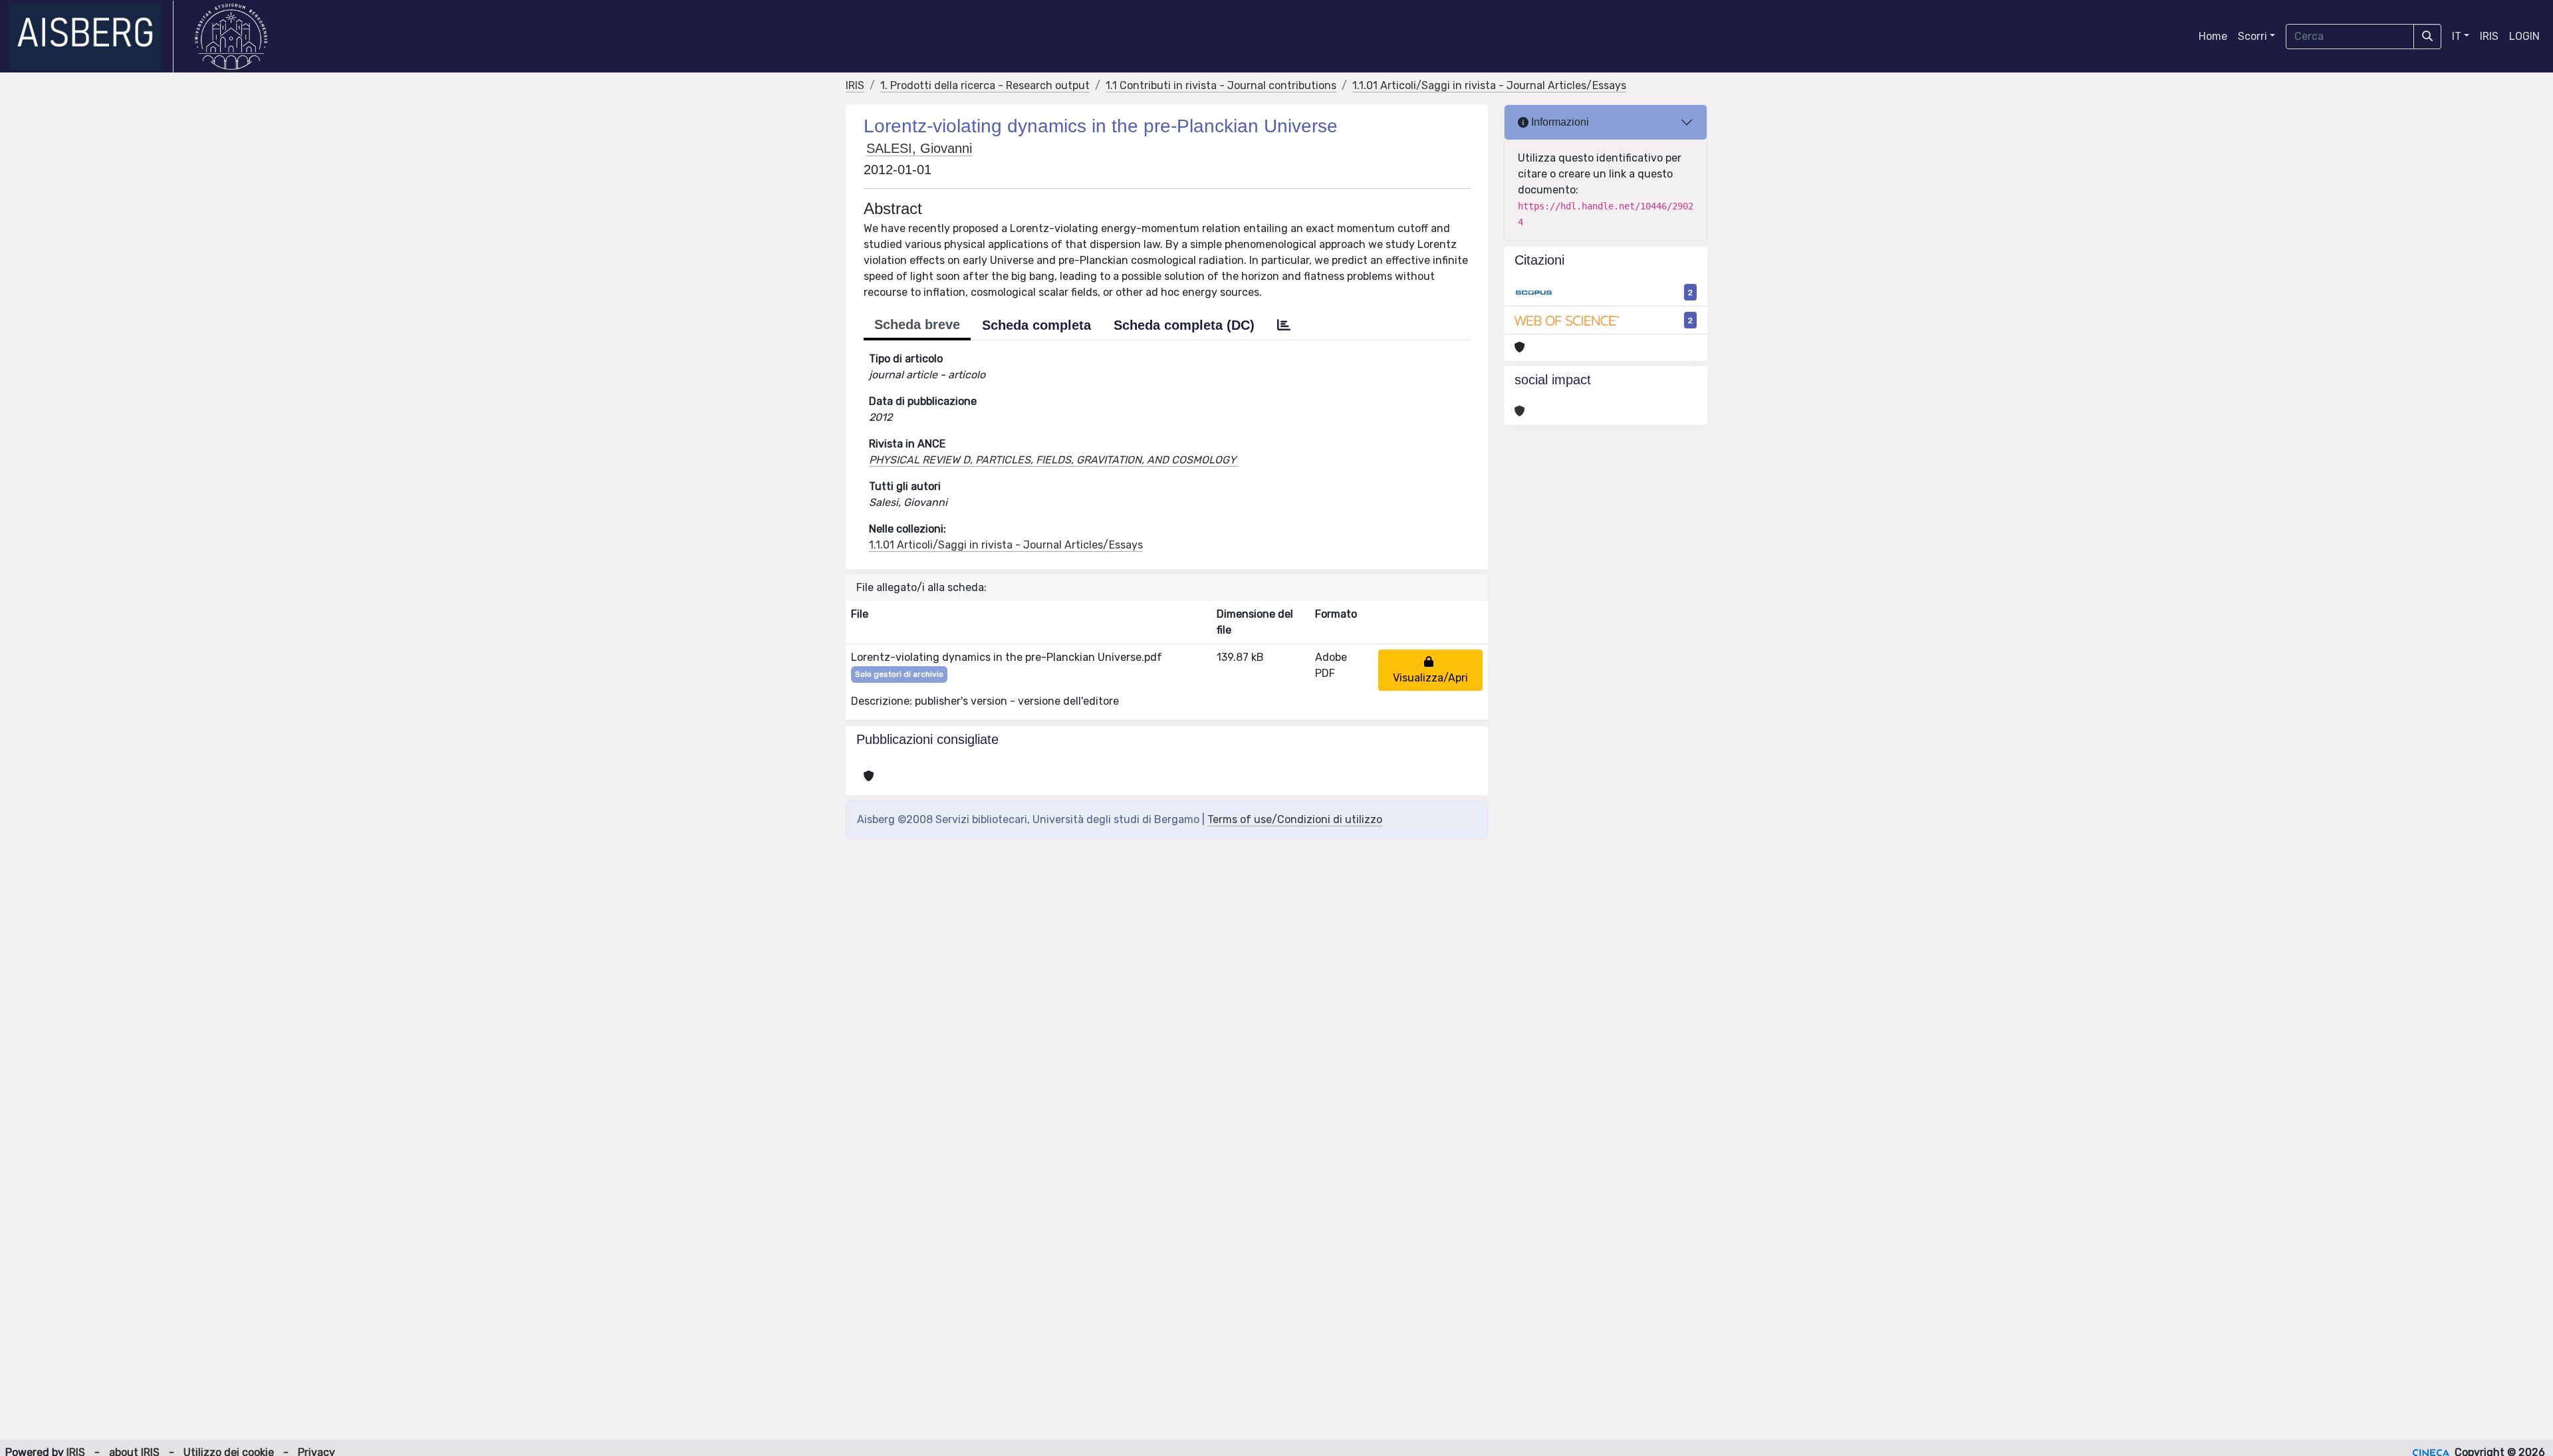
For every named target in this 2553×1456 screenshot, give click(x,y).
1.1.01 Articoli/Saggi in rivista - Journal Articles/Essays (1489, 85)
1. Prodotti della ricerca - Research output (985, 85)
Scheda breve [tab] (917, 324)
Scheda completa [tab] (1036, 325)
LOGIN (2524, 36)
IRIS (2489, 36)
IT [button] (2457, 36)
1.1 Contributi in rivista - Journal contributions (1221, 85)
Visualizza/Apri (1430, 670)
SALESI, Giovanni (919, 148)
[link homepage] (91, 37)
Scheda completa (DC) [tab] (1184, 325)
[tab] (1284, 325)
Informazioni (1559, 122)
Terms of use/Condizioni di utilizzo (1295, 819)
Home (2213, 36)
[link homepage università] (231, 37)
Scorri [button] (2252, 36)
